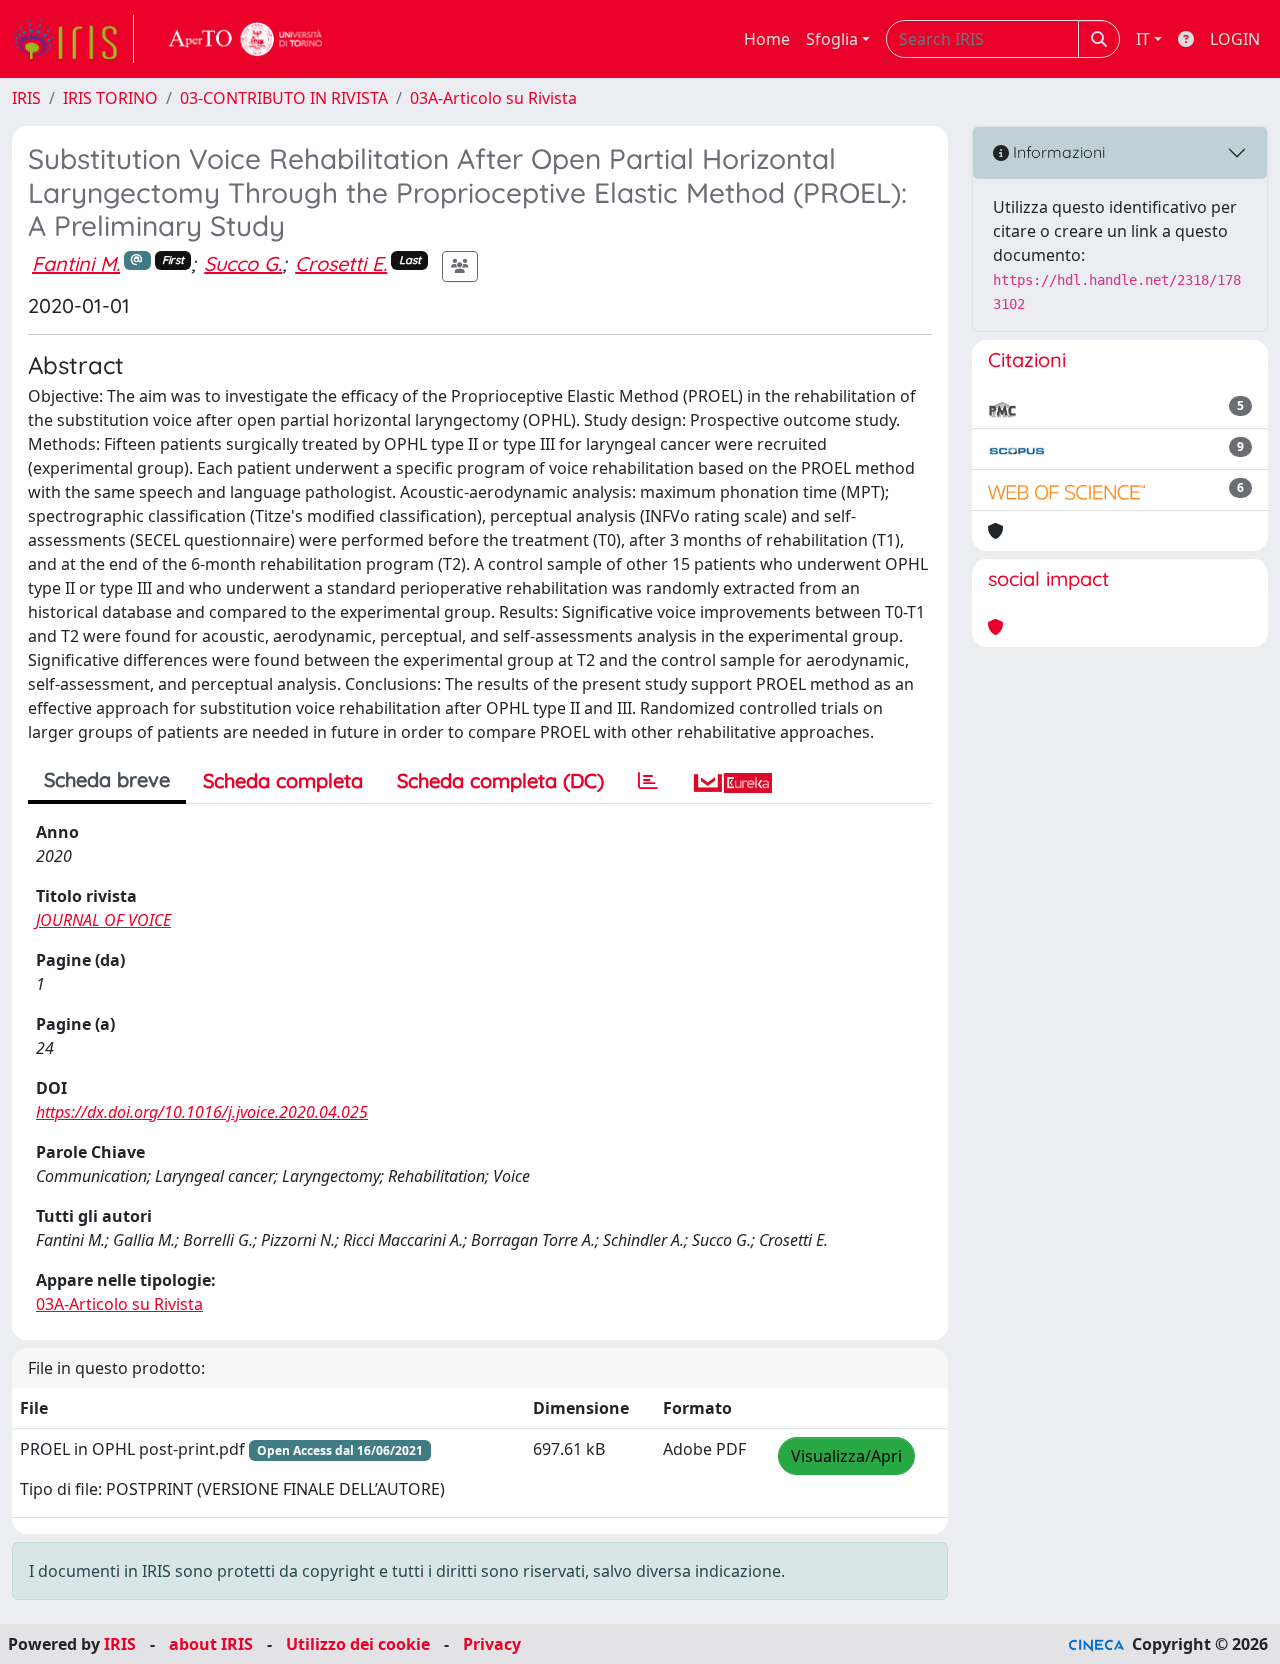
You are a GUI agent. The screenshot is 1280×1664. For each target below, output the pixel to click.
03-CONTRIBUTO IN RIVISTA (284, 98)
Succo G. (243, 263)
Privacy (492, 1644)
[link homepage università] (246, 39)
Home (767, 39)
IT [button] (1143, 39)
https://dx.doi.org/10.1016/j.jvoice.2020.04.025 (202, 1112)
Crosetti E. (341, 263)
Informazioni (1057, 152)
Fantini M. (76, 263)
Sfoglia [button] (832, 39)
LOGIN (1235, 39)
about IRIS (211, 1644)
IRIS (26, 98)
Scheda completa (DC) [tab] (500, 780)
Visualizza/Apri (846, 1456)
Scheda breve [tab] (107, 779)
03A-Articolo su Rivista (493, 98)
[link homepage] (73, 39)
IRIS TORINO (110, 98)
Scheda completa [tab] (283, 780)
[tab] (648, 781)
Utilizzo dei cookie (358, 1644)
